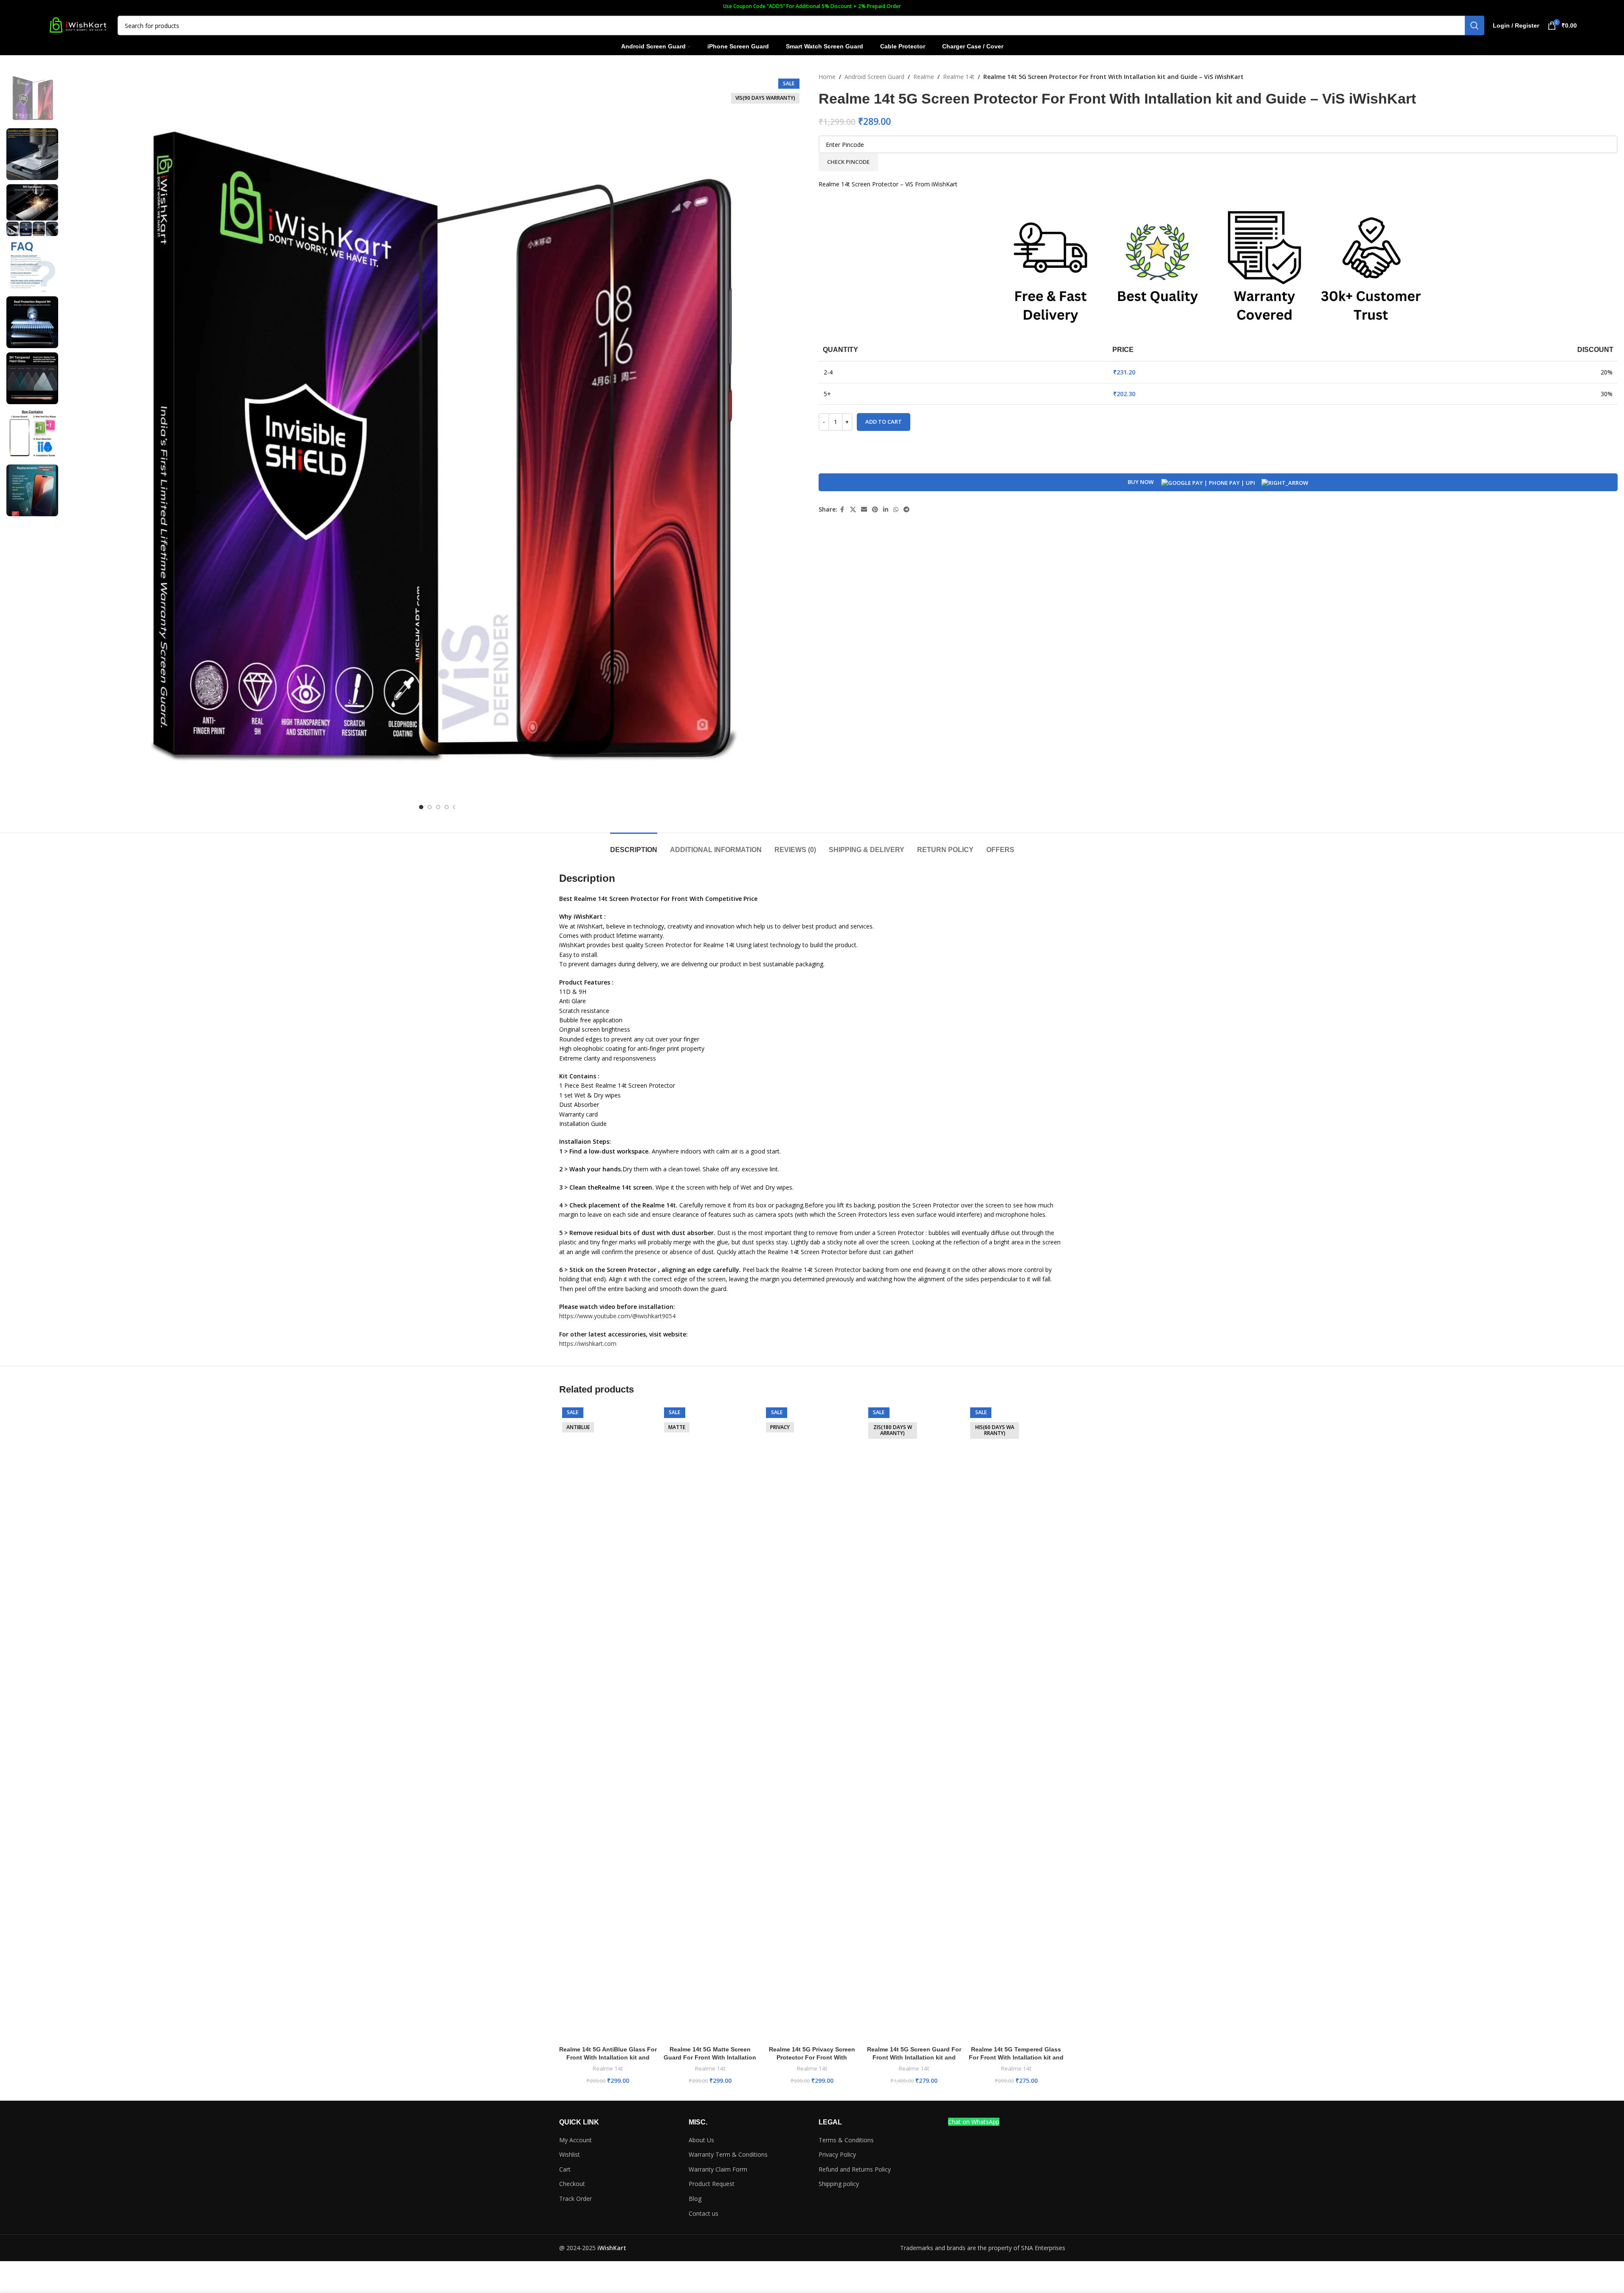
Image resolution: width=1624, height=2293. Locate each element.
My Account (576, 2140)
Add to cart (884, 422)
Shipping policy (839, 2184)
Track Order (576, 2199)
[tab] (634, 845)
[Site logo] (78, 25)
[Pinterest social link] (875, 510)
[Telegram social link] (906, 510)
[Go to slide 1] (421, 807)
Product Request (712, 2184)
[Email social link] (864, 510)
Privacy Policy (837, 2154)
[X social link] (853, 510)
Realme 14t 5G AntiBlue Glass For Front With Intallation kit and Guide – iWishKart (608, 2058)
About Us (701, 2140)
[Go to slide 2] (430, 807)
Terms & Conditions (846, 2140)
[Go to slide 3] (438, 807)
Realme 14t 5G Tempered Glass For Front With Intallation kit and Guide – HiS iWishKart (1016, 2058)
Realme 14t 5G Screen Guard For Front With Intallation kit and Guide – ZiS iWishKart (914, 2058)
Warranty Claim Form (718, 2169)
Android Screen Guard (874, 77)
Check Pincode (848, 162)
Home (827, 77)
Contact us (704, 2213)
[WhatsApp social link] (896, 510)
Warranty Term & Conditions (728, 2154)
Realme (924, 77)
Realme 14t (959, 77)
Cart (565, 2169)
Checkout (572, 2184)
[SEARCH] (1475, 25)
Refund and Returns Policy (855, 2169)
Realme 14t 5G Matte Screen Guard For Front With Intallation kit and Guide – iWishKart (710, 2058)
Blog (695, 2199)
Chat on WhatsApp (974, 2122)
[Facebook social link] (842, 510)
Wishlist (570, 2154)
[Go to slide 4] (447, 807)
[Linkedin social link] (886, 510)
